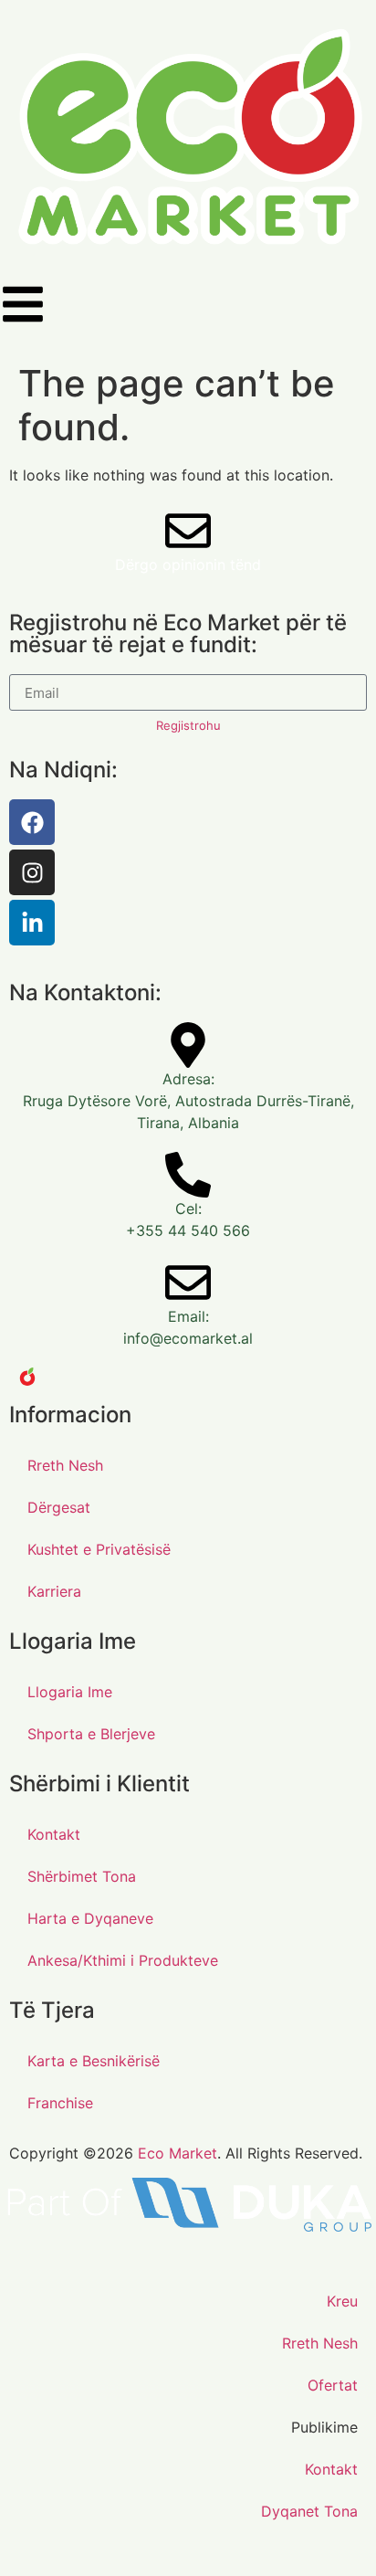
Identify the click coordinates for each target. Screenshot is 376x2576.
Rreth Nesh (65, 1465)
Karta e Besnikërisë (94, 2061)
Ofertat (333, 2385)
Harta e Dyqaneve (90, 1918)
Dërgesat (59, 1507)
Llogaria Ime (70, 1692)
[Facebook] (32, 822)
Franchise (60, 2103)
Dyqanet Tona (309, 2511)
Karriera (54, 1591)
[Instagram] (32, 872)
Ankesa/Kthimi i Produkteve (123, 1960)
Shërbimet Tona (82, 1876)
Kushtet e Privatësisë (99, 1549)
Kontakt (54, 1834)
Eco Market (178, 2153)
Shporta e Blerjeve (91, 1734)
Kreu (342, 2301)
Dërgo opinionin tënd (188, 565)
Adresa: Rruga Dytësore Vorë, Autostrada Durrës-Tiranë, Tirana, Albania (188, 1101)
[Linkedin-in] (32, 923)
